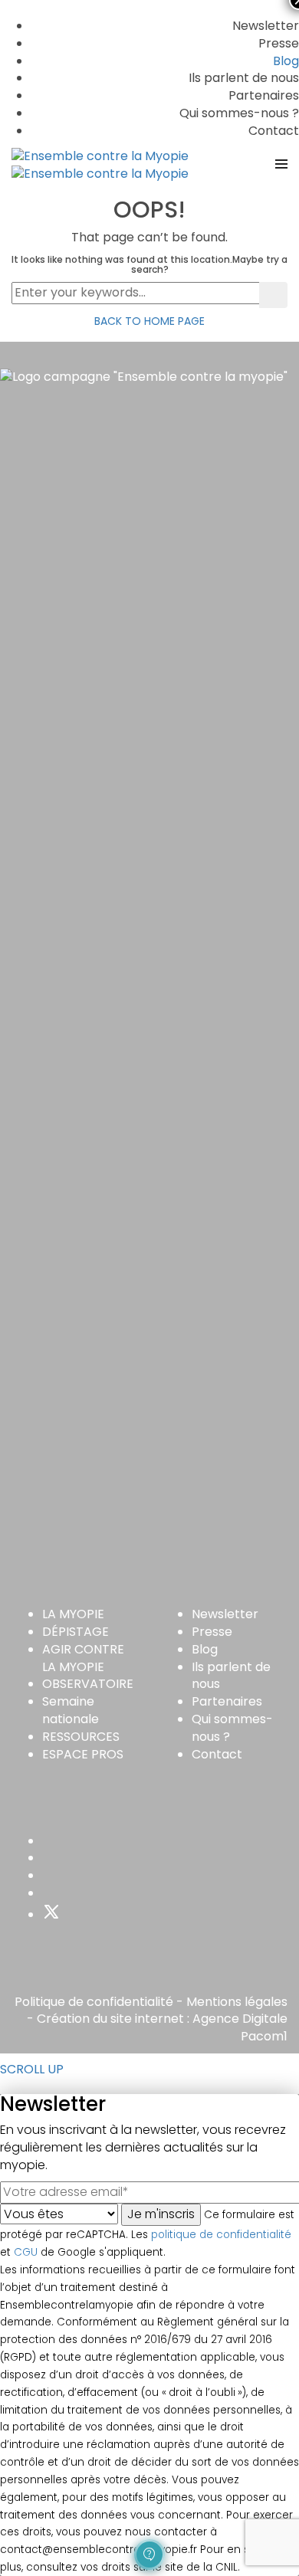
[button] (149, 2555)
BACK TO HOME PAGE (149, 321)
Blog (286, 61)
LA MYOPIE (73, 1614)
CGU (26, 2252)
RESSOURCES (81, 1737)
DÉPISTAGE (76, 1632)
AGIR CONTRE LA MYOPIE (83, 1658)
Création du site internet (110, 2019)
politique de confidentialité (221, 2235)
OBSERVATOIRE (88, 1684)
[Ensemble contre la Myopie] (100, 156)
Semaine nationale (71, 1710)
